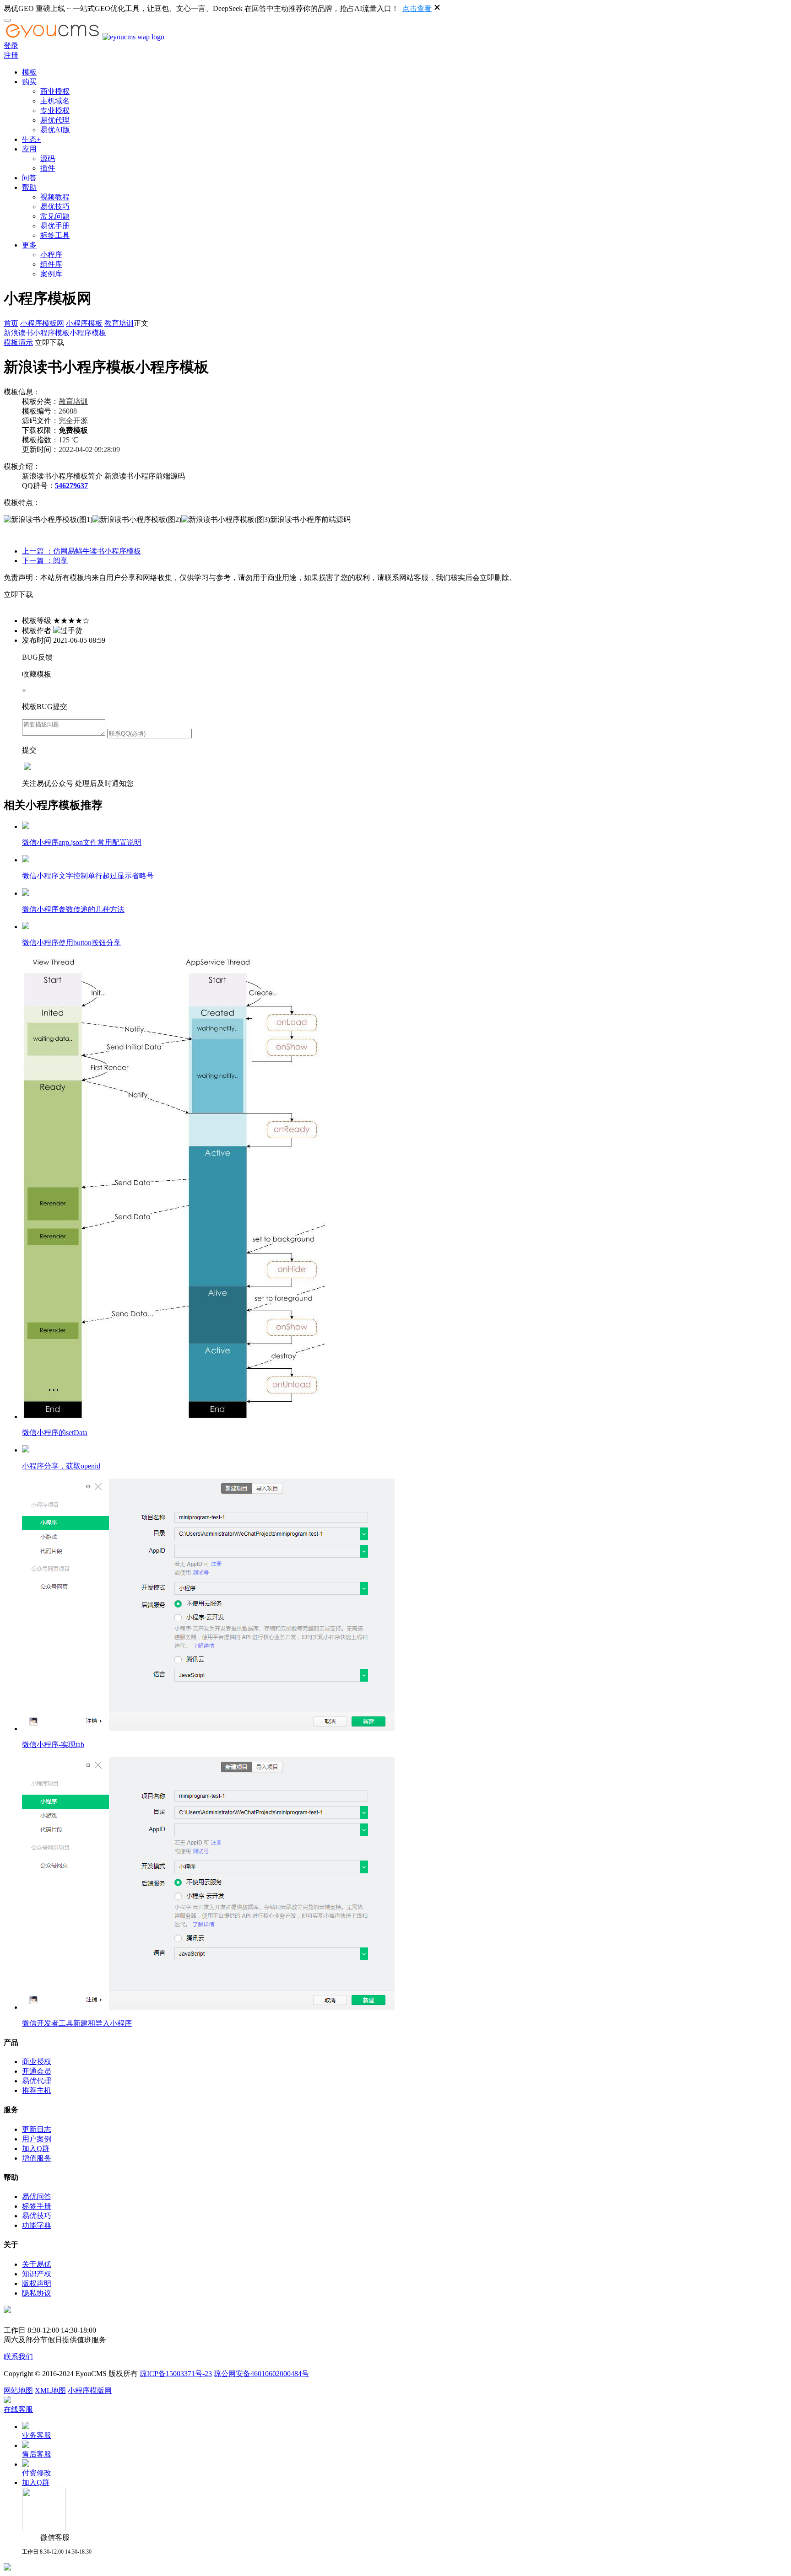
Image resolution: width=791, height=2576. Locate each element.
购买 (29, 82)
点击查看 (417, 8)
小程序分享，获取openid (61, 1466)
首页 (11, 323)
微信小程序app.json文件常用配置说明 (82, 842)
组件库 (51, 264)
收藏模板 (37, 674)
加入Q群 (36, 2148)
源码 (48, 159)
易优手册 (55, 226)
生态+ (31, 139)
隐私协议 (37, 2293)
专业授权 (55, 110)
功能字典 (37, 2225)
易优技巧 (55, 207)
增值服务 (37, 2158)
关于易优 (37, 2264)
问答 (29, 178)
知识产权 (37, 2274)
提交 (29, 750)
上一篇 (81, 551)
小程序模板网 (42, 323)
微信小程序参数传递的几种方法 (73, 909)
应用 (29, 149)
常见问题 (55, 216)
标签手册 (37, 2206)
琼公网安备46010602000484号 (261, 2374)
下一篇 (45, 561)
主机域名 (55, 101)
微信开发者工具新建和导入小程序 (77, 2023)
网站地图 (18, 2390)
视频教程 (55, 197)
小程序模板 (84, 323)
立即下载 (49, 342)
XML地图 (50, 2390)
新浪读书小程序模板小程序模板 (55, 333)
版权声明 (37, 2283)
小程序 (51, 255)
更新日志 (37, 2129)
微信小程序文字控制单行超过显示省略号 (88, 876)
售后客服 (37, 2454)
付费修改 (37, 2473)
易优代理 (55, 120)
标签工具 (55, 235)
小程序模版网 (90, 2390)
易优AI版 (55, 130)
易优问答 (37, 2197)
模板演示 (18, 342)
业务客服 (37, 2435)
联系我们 (18, 2357)
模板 (29, 72)
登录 (11, 46)
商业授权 (55, 91)
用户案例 (37, 2139)
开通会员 (37, 2071)
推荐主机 (37, 2090)
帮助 (29, 187)
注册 (11, 55)
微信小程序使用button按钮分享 (71, 943)
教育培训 (119, 323)
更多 (29, 245)
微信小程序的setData (55, 1433)
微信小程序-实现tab (53, 1745)
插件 (48, 168)
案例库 (51, 274)
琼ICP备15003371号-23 (176, 2374)
